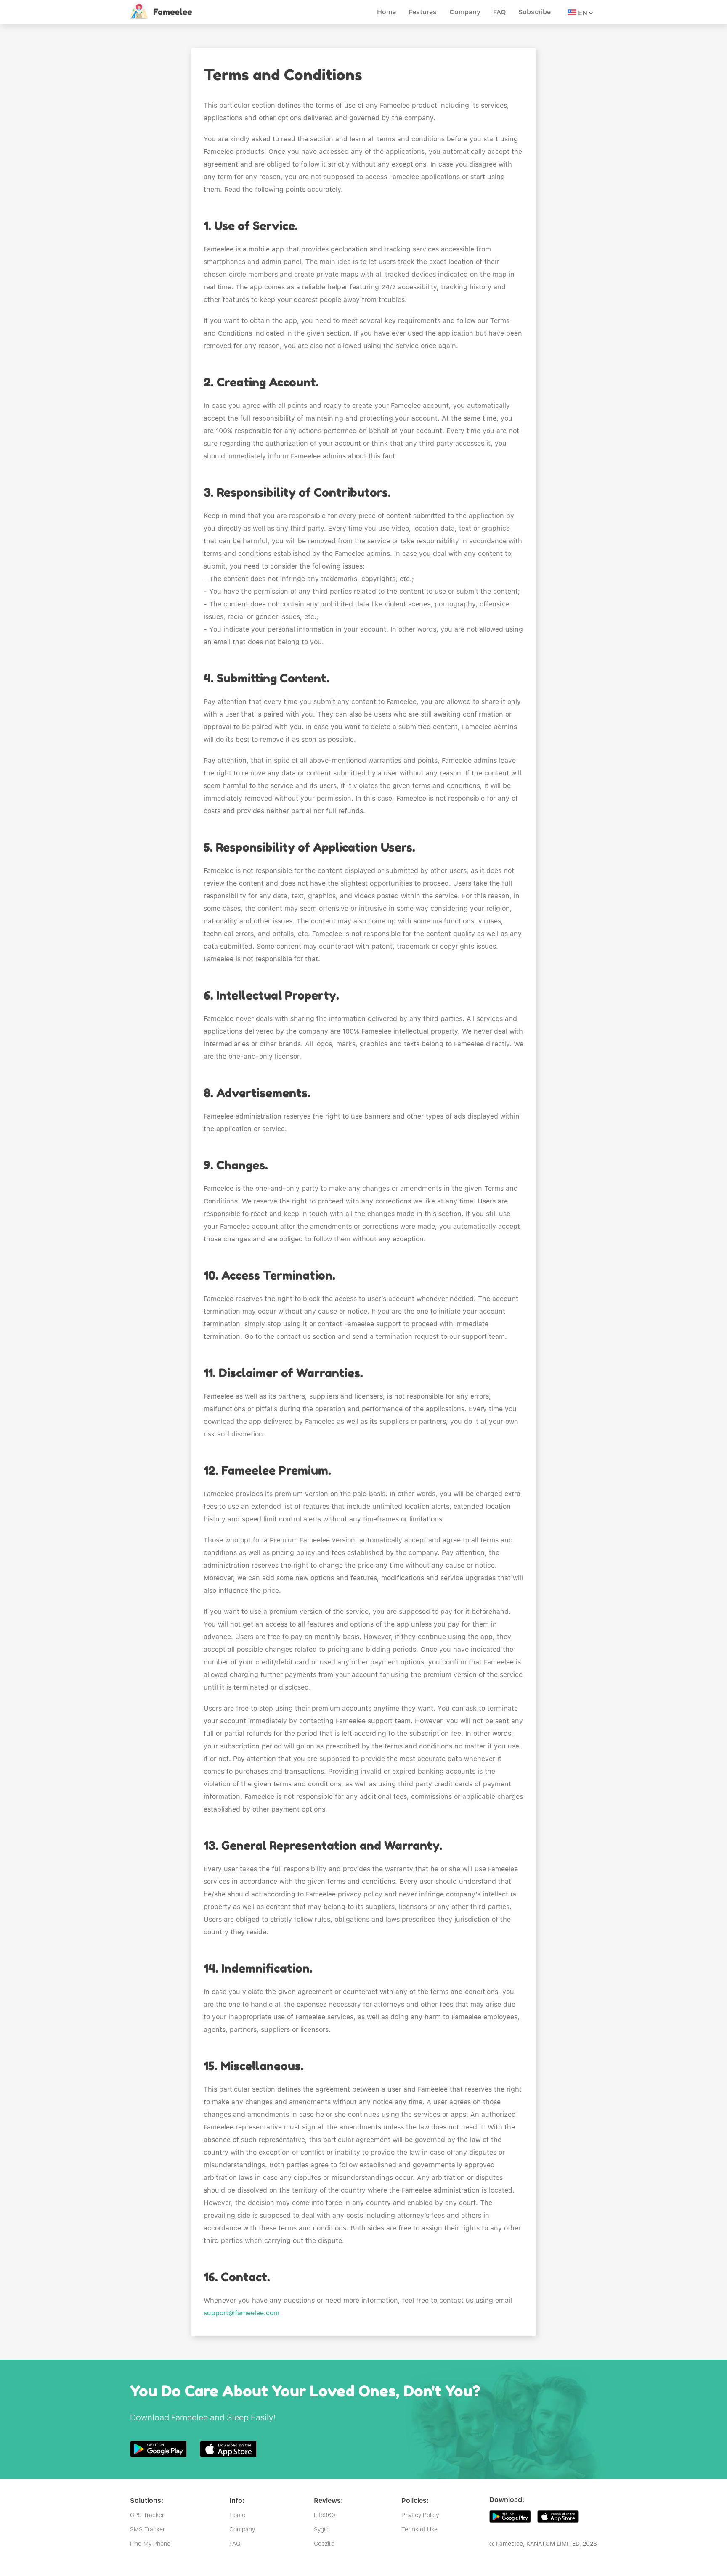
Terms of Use (419, 2529)
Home (386, 12)
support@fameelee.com (241, 2313)
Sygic (321, 2529)
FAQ (499, 12)
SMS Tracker (147, 2529)
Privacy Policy (420, 2515)
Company (465, 12)
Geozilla (324, 2544)
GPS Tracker (147, 2515)
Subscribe (535, 12)
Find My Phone (150, 2544)
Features (423, 12)
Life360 (325, 2515)
